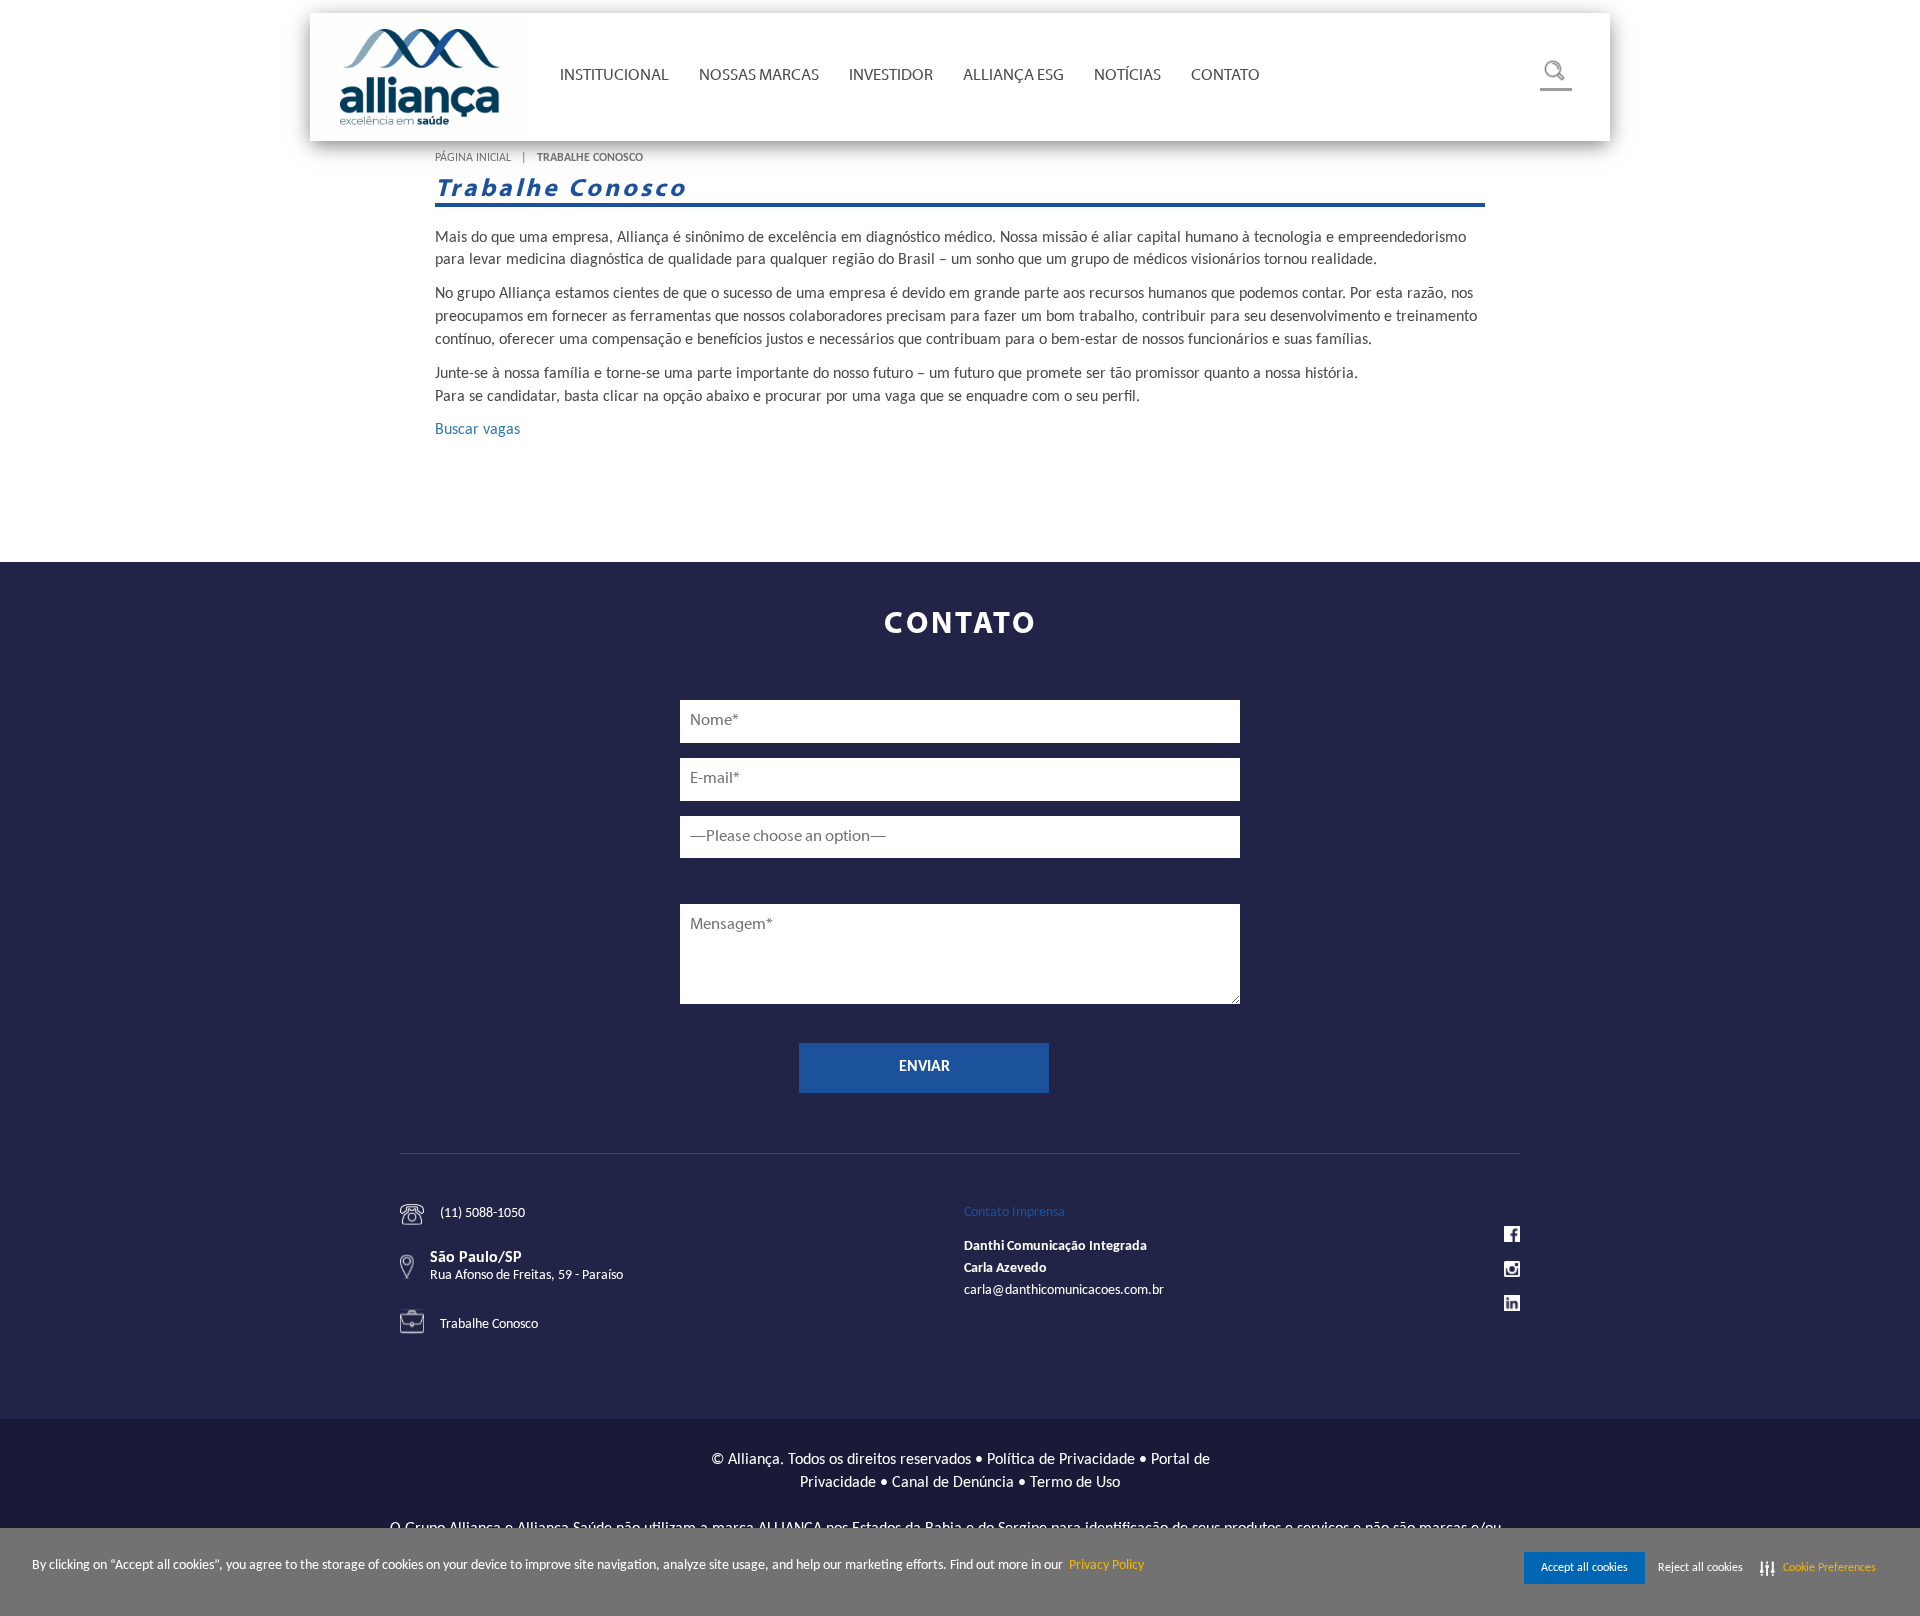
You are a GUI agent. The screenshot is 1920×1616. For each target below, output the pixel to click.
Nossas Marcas (759, 76)
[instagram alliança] (1512, 1268)
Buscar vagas (477, 430)
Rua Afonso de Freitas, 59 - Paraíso (526, 1275)
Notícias (1127, 76)
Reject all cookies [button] (1700, 1568)
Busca (1556, 75)
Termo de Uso (1075, 1483)
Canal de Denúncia (953, 1483)
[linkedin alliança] (1512, 1302)
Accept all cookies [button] (1584, 1568)
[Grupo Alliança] (420, 77)
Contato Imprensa (1014, 1212)
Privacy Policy (1106, 1565)
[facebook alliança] (1512, 1234)
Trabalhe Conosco (489, 1324)
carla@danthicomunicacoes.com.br (1064, 1290)
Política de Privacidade (1061, 1460)
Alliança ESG (1013, 76)
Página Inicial (473, 158)
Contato (1225, 76)
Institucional (614, 76)
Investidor (891, 76)
